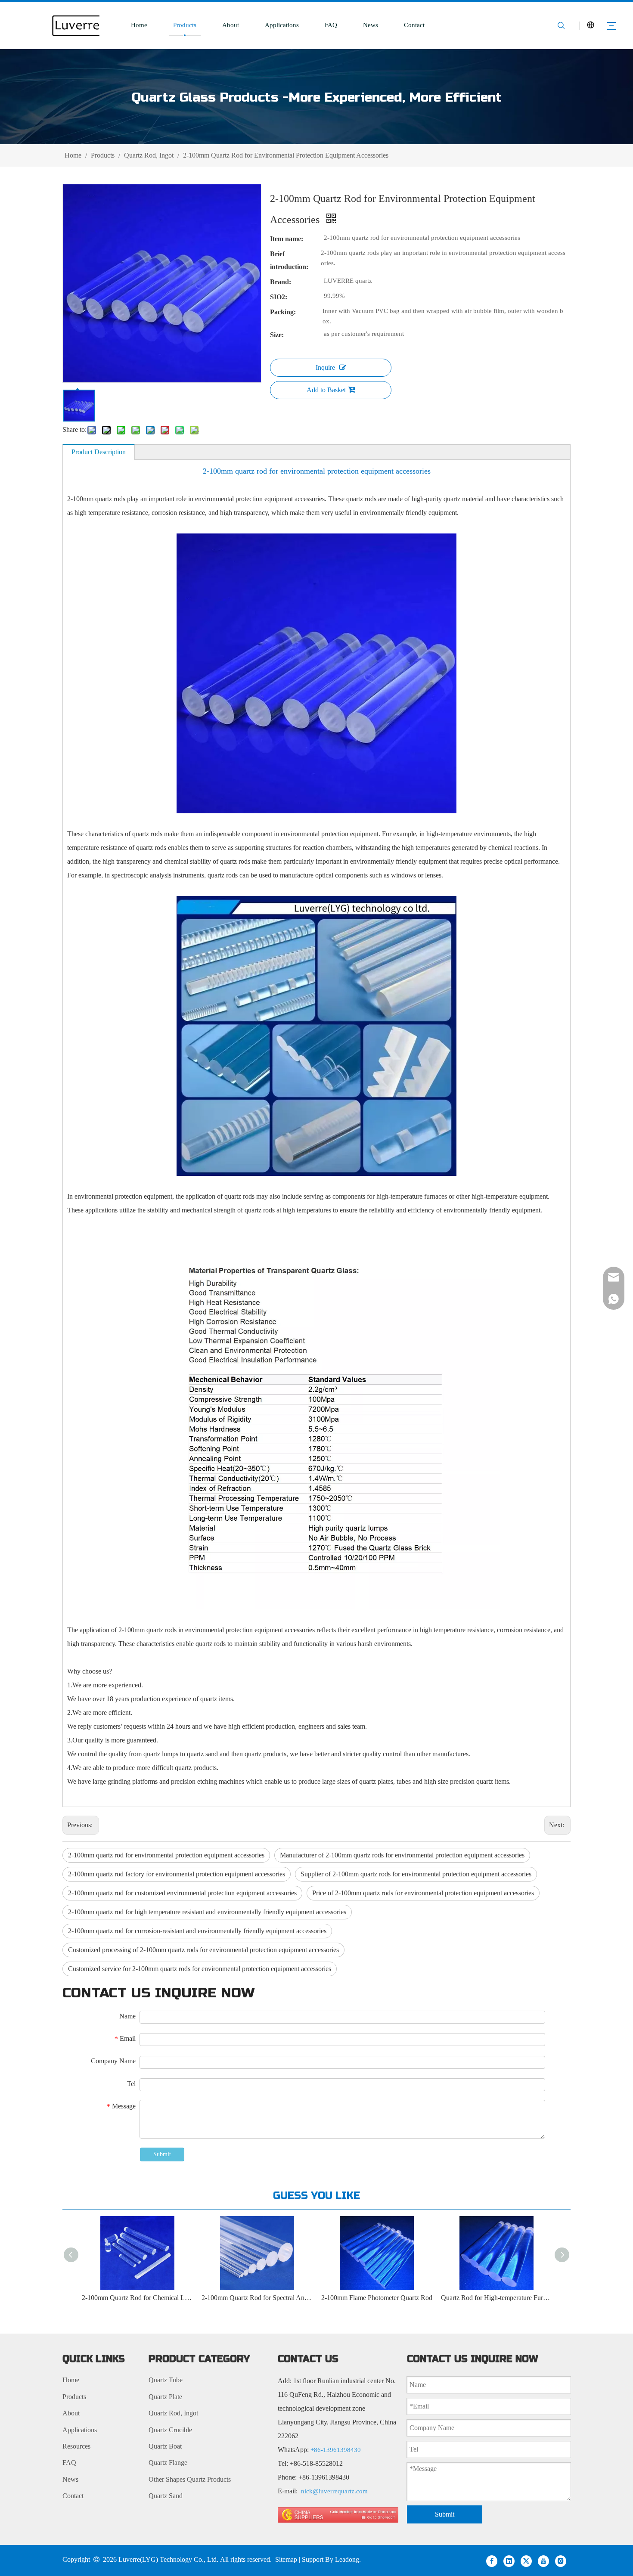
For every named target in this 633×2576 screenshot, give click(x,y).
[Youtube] (543, 2561)
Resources (76, 2446)
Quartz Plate (165, 2397)
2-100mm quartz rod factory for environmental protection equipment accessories (177, 1874)
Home (139, 25)
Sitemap (286, 2559)
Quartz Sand (166, 2496)
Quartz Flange (168, 2463)
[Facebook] (492, 2561)
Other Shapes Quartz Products (190, 2479)
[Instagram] (561, 2561)
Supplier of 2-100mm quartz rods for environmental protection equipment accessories (416, 1874)
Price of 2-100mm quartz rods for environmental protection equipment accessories (423, 1893)
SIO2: (279, 297)
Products (185, 25)
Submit (162, 2154)
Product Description (99, 452)
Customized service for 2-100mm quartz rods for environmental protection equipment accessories (200, 1969)
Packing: (283, 312)
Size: (277, 335)
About (231, 25)
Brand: (281, 282)
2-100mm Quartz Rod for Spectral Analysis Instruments (180, 2298)
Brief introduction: (289, 260)
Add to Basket (326, 390)
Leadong (347, 2559)
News (371, 25)
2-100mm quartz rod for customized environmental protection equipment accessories (182, 1893)
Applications (282, 25)
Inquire (325, 367)
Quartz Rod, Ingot (173, 2413)
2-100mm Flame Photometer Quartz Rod (300, 2298)
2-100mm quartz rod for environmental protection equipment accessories (166, 1855)
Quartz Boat (165, 2446)
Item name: (287, 239)
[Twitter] (526, 2561)
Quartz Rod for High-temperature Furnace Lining (419, 2298)
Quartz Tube (166, 2380)
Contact (414, 25)
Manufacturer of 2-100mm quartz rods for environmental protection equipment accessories (402, 1855)
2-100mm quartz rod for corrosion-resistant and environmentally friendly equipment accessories (197, 1931)
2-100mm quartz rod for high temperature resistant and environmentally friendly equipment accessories (207, 1912)
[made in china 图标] (338, 2515)
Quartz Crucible (170, 2430)
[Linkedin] (509, 2561)
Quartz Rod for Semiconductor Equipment (539, 2298)
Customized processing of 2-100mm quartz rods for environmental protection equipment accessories (203, 1950)
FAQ (331, 25)
